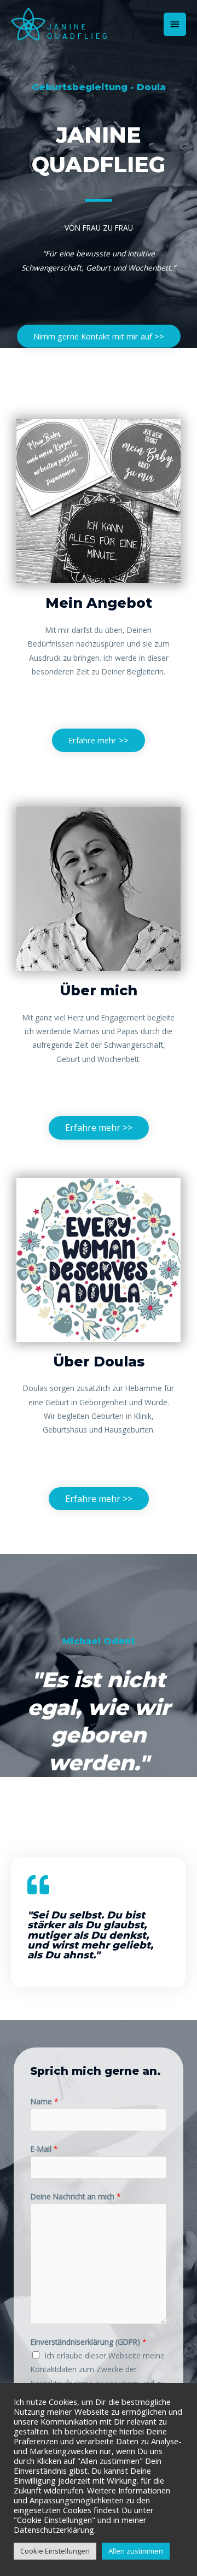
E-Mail (44, 2149)
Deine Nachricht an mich (76, 2196)
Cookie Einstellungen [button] (55, 2551)
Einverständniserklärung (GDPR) (89, 2342)
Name (45, 2101)
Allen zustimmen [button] (136, 2551)
